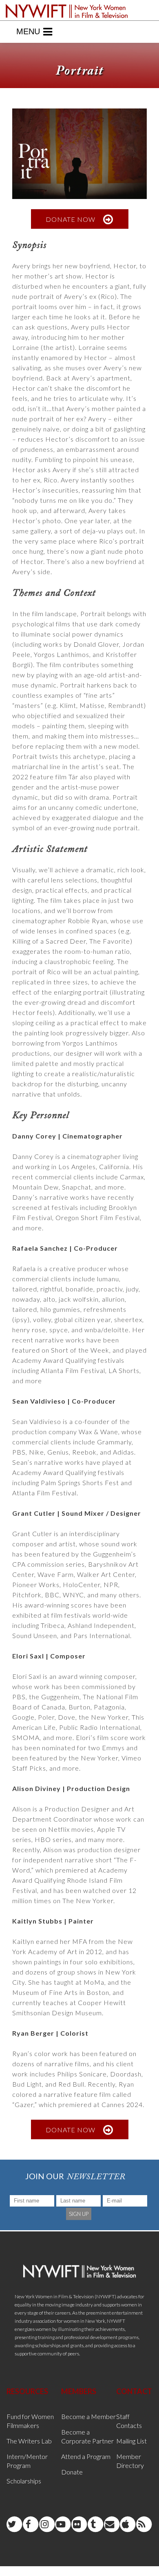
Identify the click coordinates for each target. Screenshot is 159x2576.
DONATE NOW (71, 219)
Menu (28, 31)
